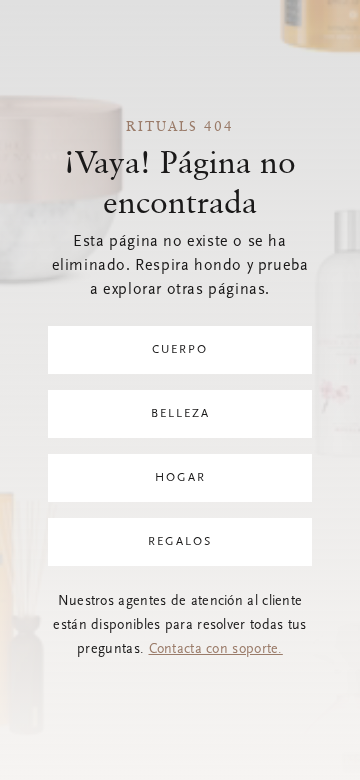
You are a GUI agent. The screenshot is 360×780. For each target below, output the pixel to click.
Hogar (180, 478)
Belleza (180, 414)
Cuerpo (180, 350)
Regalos (180, 542)
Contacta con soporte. (216, 650)
